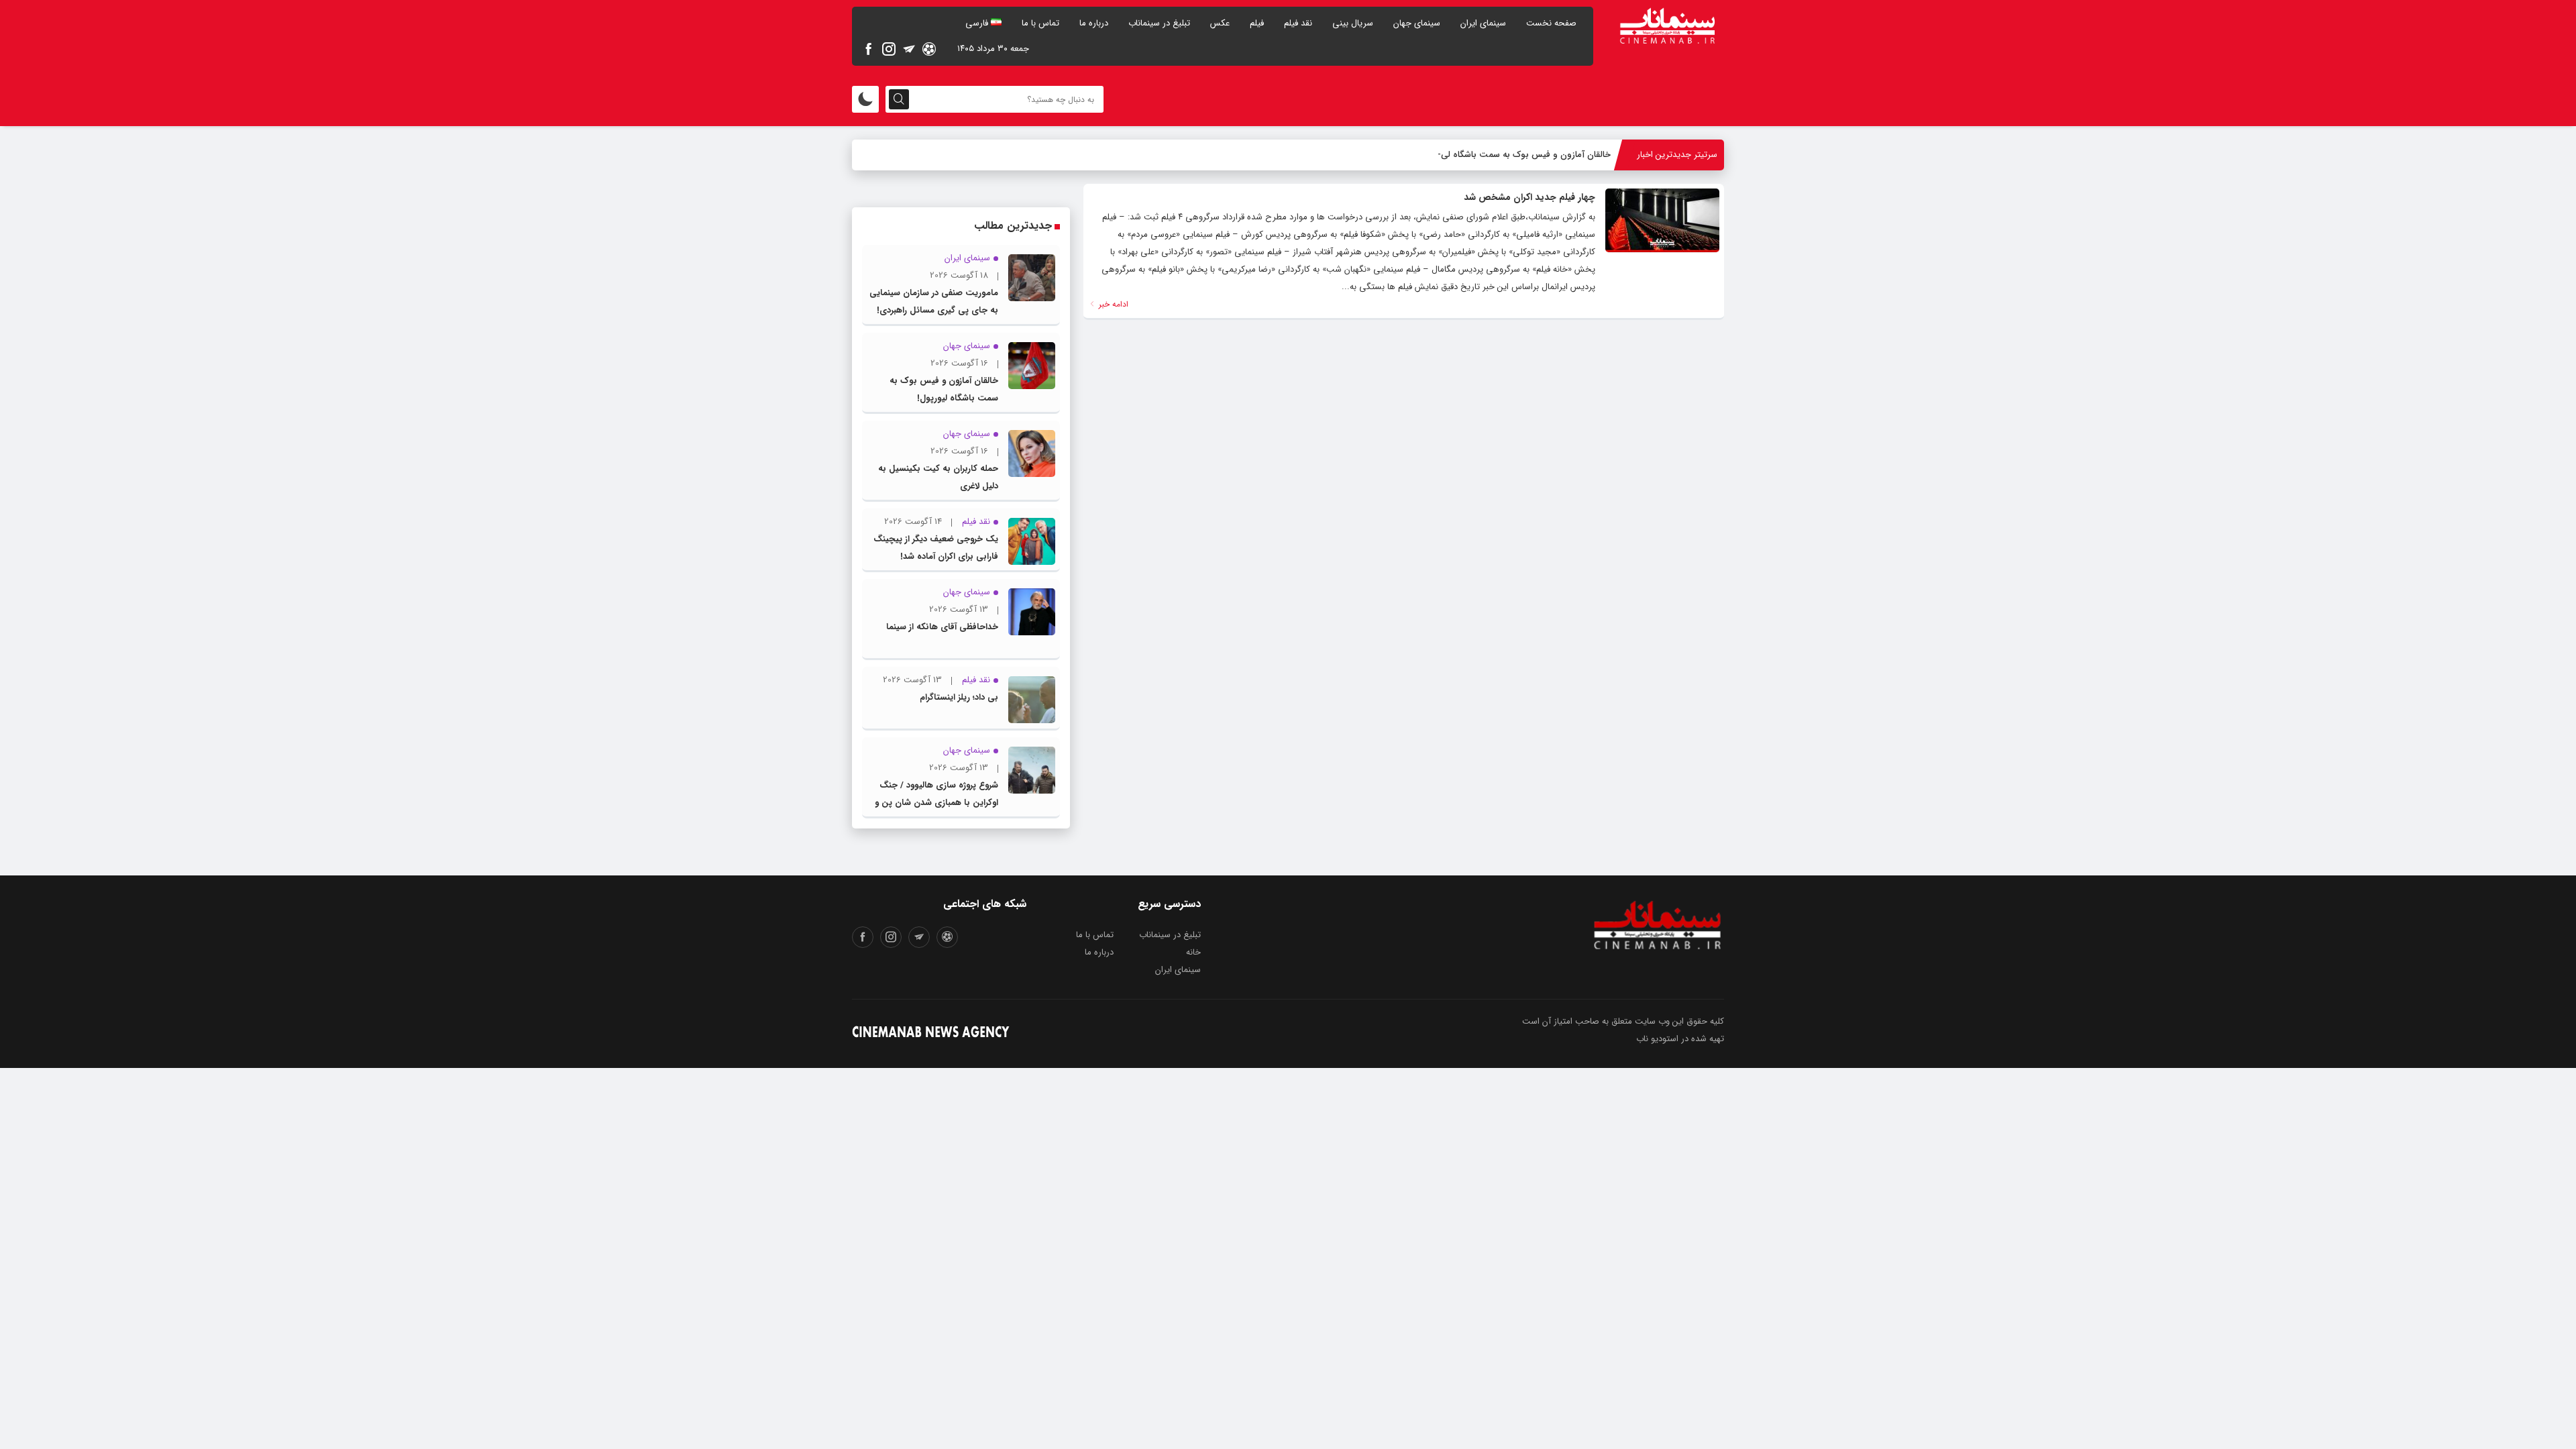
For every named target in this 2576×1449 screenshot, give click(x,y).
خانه (1193, 952)
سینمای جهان (1417, 23)
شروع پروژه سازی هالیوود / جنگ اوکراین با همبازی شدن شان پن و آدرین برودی (936, 803)
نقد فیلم (1298, 23)
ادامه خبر (1112, 304)
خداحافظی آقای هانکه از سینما (942, 627)
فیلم (1257, 23)
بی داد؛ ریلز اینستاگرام (959, 697)
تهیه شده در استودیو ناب (1680, 1039)
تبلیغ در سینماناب (1159, 23)
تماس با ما (1040, 23)
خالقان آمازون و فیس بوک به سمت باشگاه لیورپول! (1515, 155)
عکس (1220, 23)
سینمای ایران (1483, 23)
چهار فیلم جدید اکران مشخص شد (1529, 197)
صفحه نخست (1551, 23)
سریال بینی (1353, 23)
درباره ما (1094, 23)
